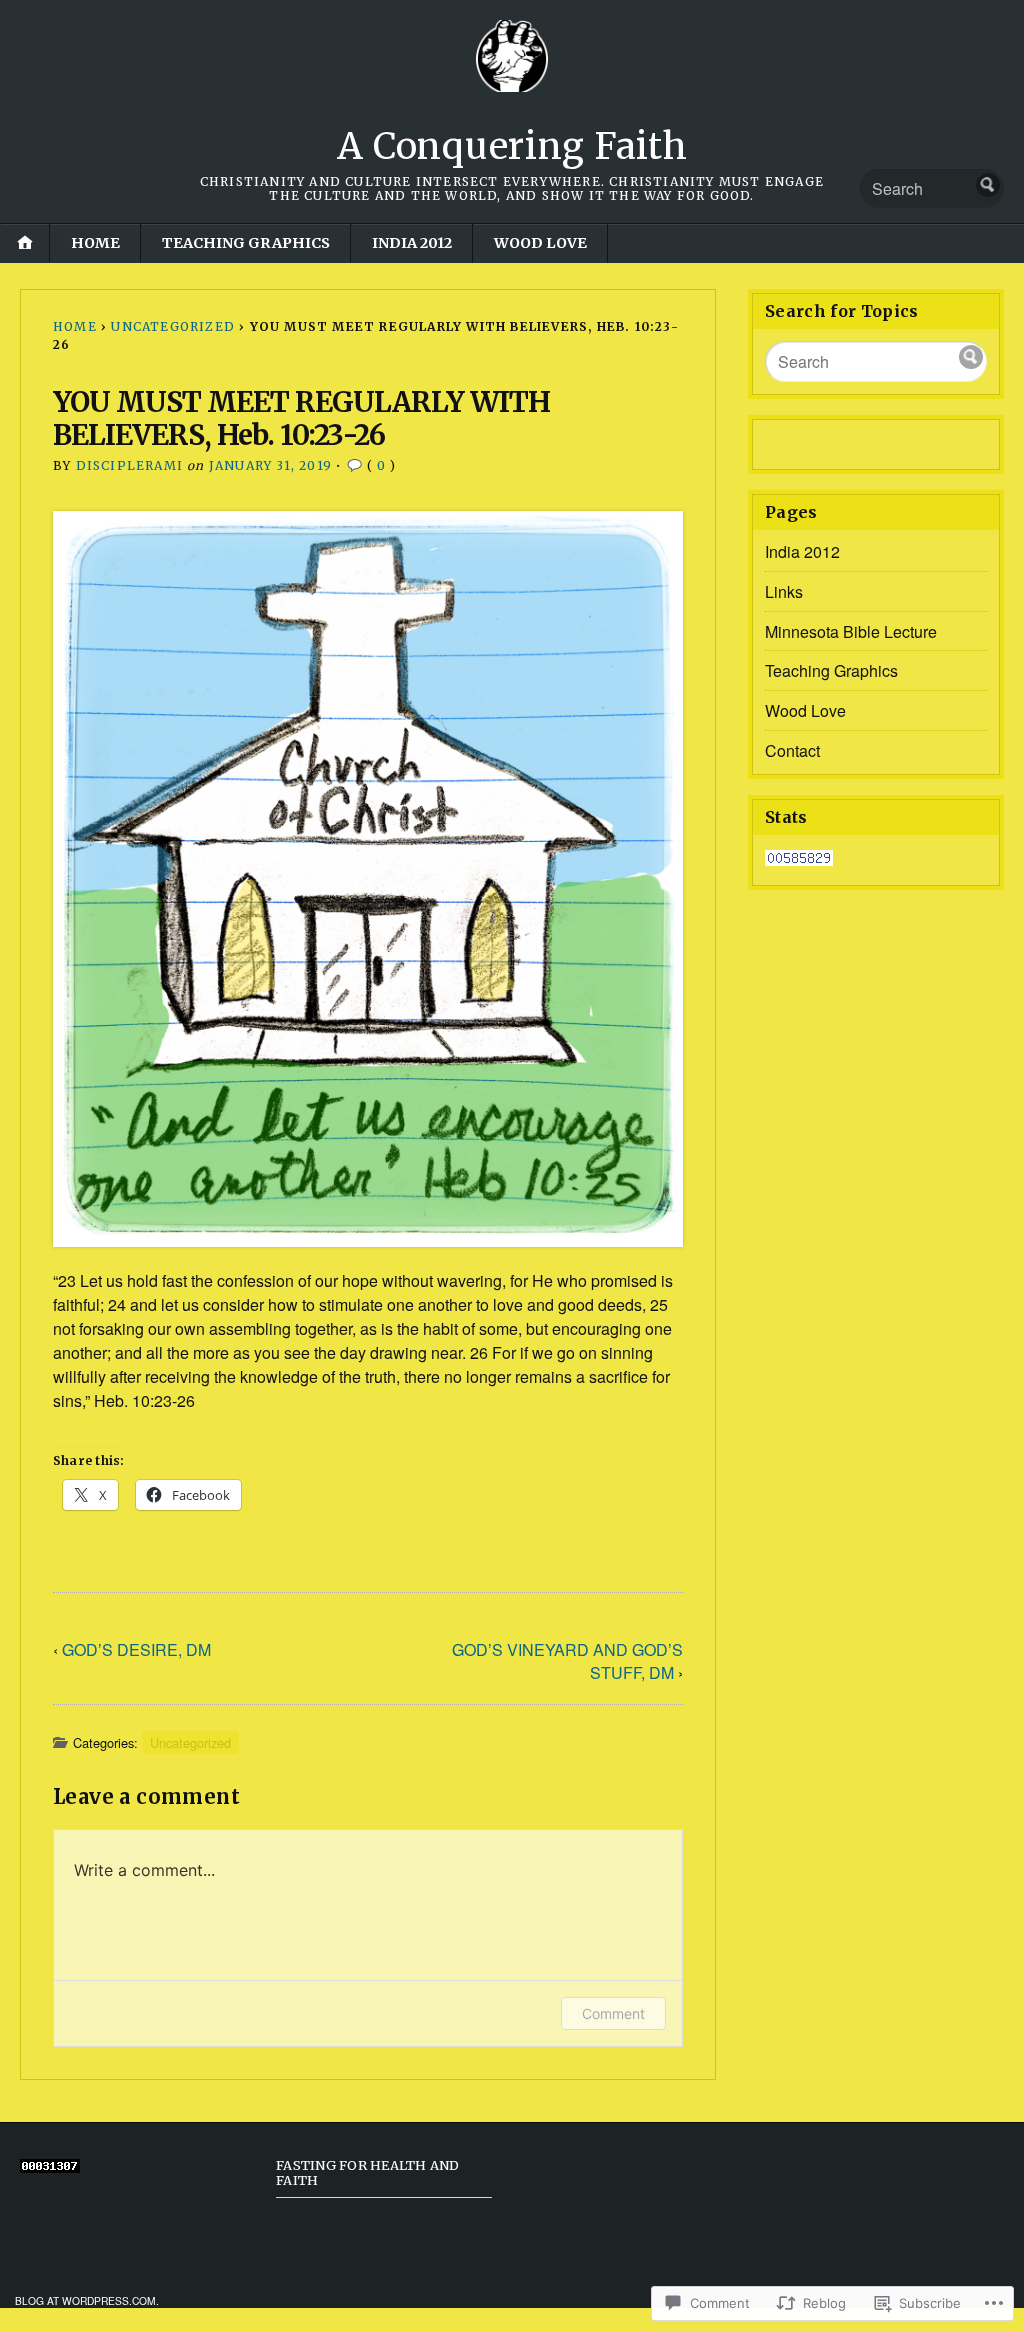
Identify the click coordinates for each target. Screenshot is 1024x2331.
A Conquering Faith (512, 146)
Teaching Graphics (246, 243)
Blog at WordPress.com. (87, 2300)
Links (784, 591)
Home (95, 243)
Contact (792, 750)
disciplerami (129, 465)
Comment (613, 2013)
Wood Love (540, 243)
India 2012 (412, 243)
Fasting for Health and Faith (368, 2172)
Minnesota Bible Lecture (851, 631)
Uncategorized (173, 326)
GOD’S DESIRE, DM (136, 1649)
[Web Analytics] (799, 859)
